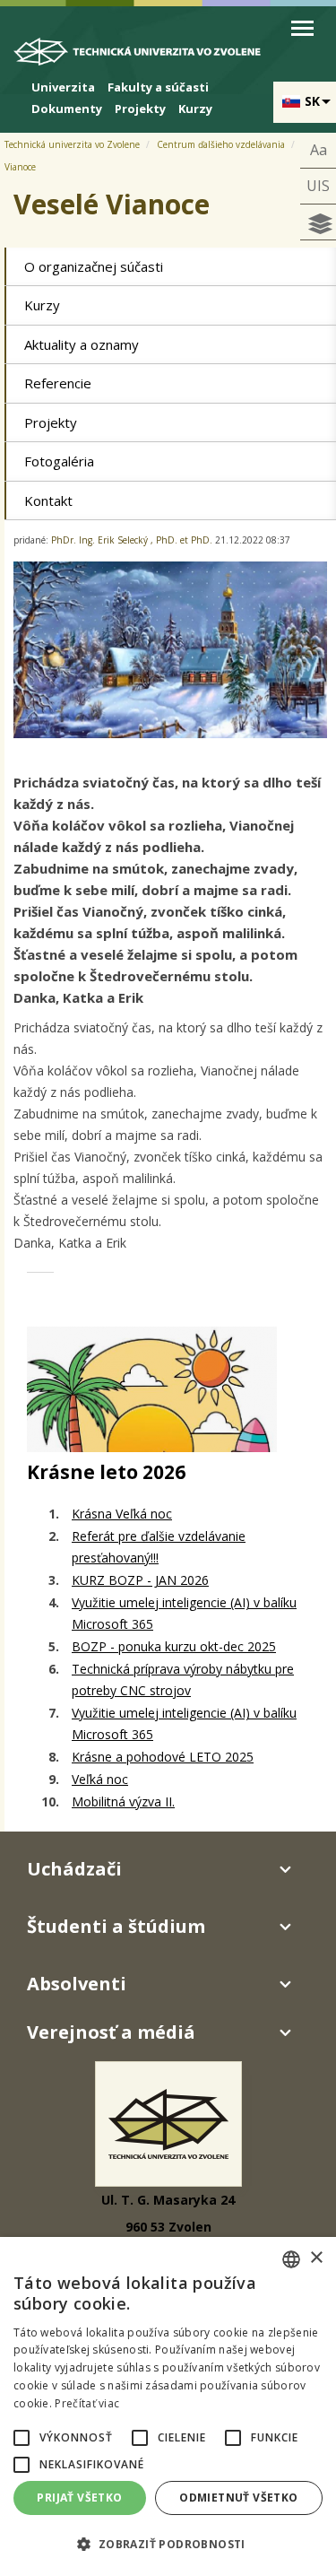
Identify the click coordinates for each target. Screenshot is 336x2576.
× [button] (316, 2258)
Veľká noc (100, 1779)
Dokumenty (67, 109)
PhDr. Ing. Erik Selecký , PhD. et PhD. (132, 540)
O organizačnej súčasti (94, 266)
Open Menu (302, 28)
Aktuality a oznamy (82, 344)
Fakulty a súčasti (158, 87)
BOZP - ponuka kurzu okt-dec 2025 (174, 1646)
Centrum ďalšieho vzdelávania (221, 144)
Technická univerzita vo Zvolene (72, 144)
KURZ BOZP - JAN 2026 (140, 1580)
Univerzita (63, 87)
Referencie (58, 383)
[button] (22, 2438)
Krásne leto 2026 (106, 1472)
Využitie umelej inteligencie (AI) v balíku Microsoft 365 (184, 1613)
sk (312, 101)
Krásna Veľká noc (122, 1514)
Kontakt (48, 500)
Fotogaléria (59, 461)
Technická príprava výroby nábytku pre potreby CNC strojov (183, 1680)
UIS (318, 186)
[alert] (168, 2406)
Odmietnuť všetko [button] (238, 2498)
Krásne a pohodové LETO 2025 (163, 1757)
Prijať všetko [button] (79, 2498)
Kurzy (195, 109)
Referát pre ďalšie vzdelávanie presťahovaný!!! (159, 1547)
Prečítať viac (87, 2403)
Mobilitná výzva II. (123, 1801)
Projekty (140, 109)
